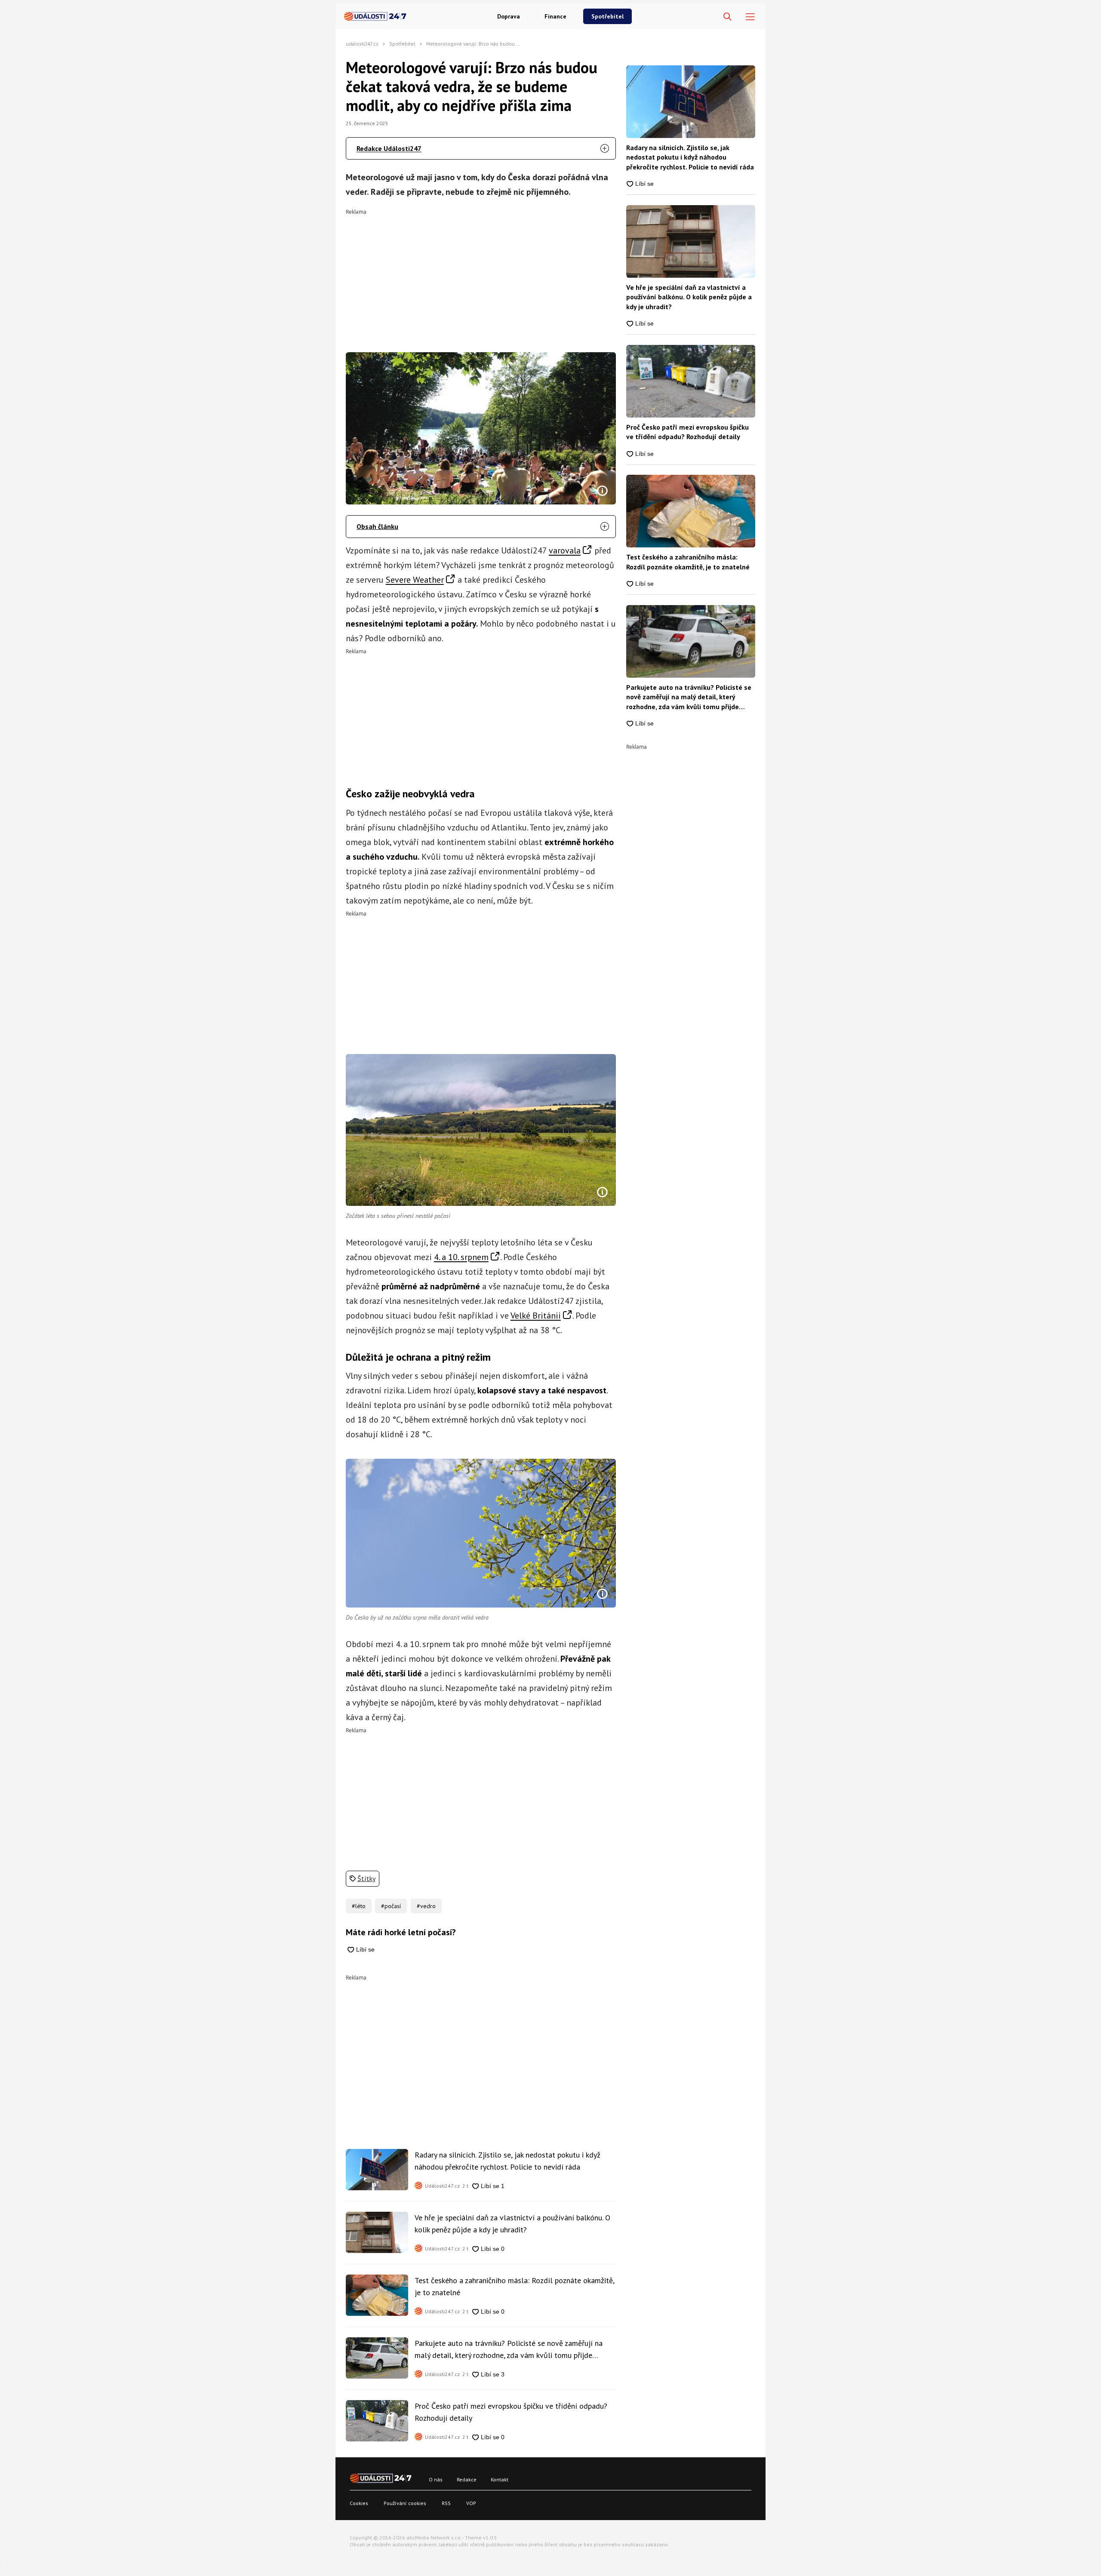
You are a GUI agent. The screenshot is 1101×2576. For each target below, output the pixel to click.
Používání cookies (405, 2503)
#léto (359, 1906)
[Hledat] (727, 17)
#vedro (426, 1906)
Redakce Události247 (389, 148)
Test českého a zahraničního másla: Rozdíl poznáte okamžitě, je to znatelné (514, 2286)
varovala (565, 550)
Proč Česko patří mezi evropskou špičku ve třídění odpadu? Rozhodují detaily (511, 2412)
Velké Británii (536, 1316)
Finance (555, 16)
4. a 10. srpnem (461, 1257)
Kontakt (500, 2479)
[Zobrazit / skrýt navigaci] (750, 17)
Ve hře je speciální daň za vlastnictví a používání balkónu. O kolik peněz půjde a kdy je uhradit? (512, 2224)
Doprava (509, 16)
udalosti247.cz (362, 44)
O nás (436, 2479)
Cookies (359, 2503)
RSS (446, 2503)
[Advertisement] (481, 275)
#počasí (391, 1906)
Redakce (467, 2479)
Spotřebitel (607, 16)
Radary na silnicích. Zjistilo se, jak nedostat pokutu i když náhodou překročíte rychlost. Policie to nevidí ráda (507, 2161)
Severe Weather (415, 580)
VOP (471, 2503)
